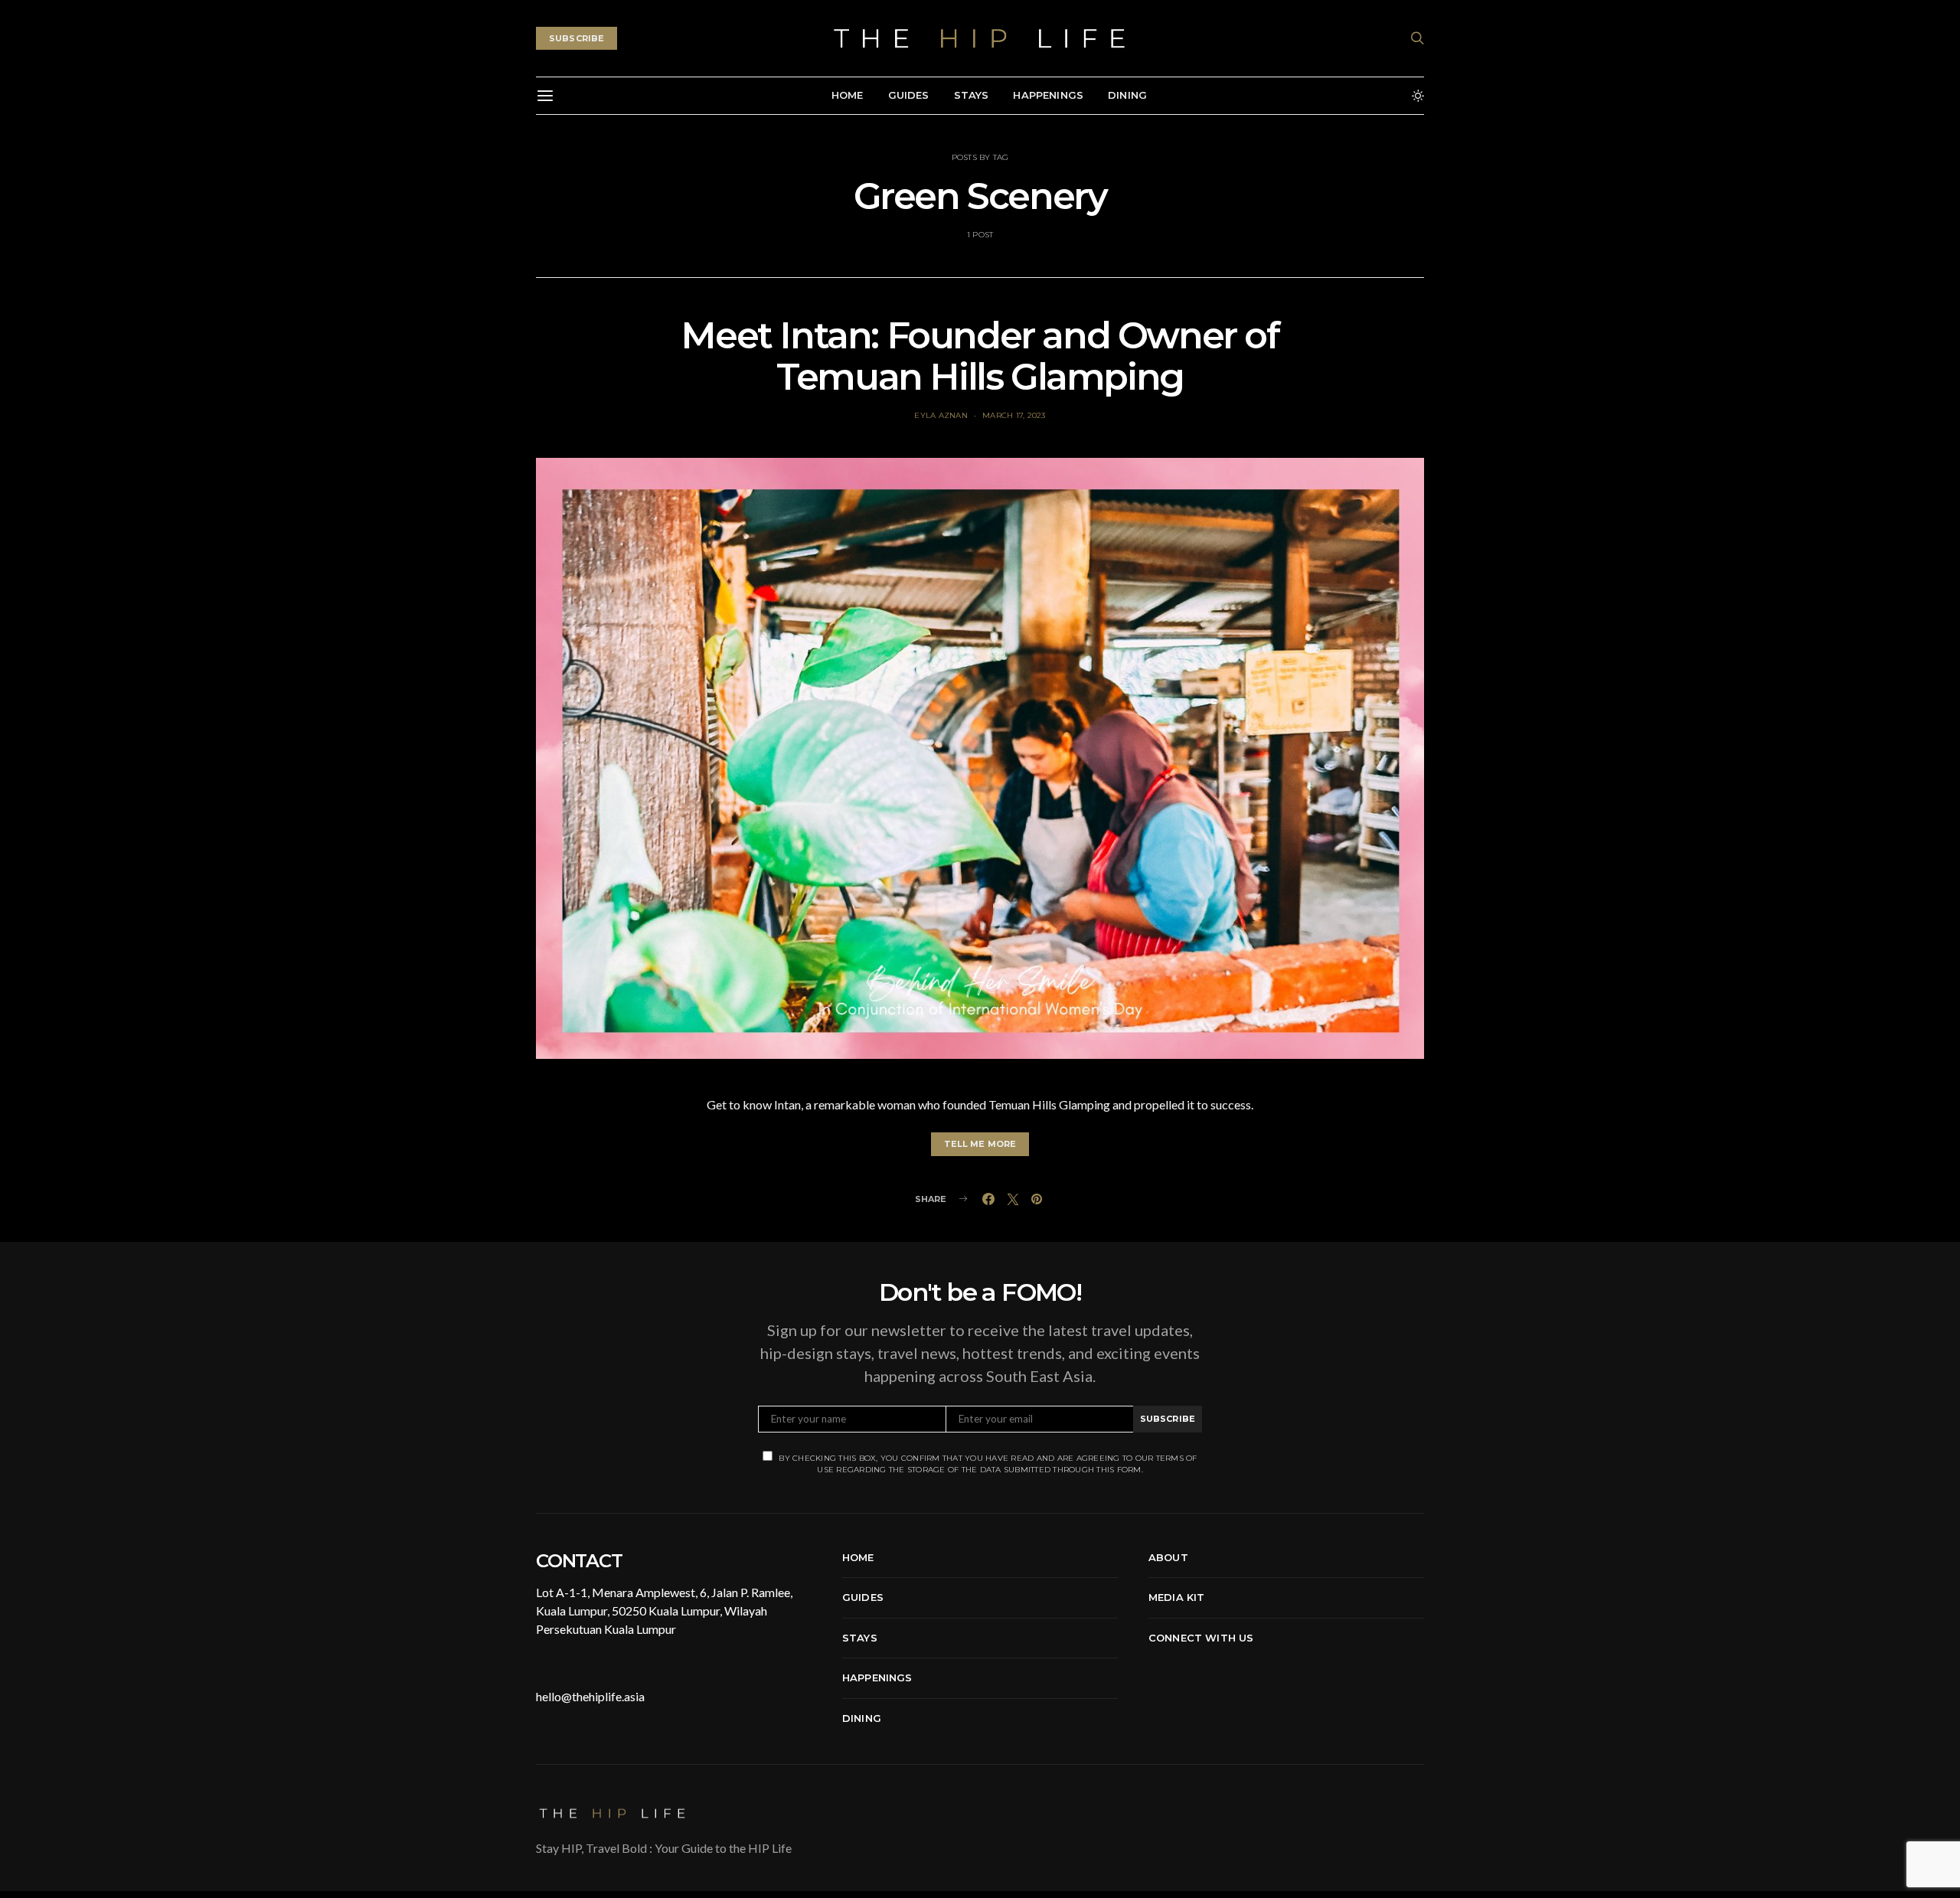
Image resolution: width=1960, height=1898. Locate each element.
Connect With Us (1201, 1638)
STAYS (972, 95)
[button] (1418, 96)
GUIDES (909, 95)
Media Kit (1176, 1597)
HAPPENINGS (1048, 95)
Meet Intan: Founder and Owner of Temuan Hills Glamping (980, 356)
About (1168, 1557)
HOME (848, 95)
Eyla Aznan (941, 415)
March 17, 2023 (1014, 415)
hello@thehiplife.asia (590, 1696)
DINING (1127, 95)
